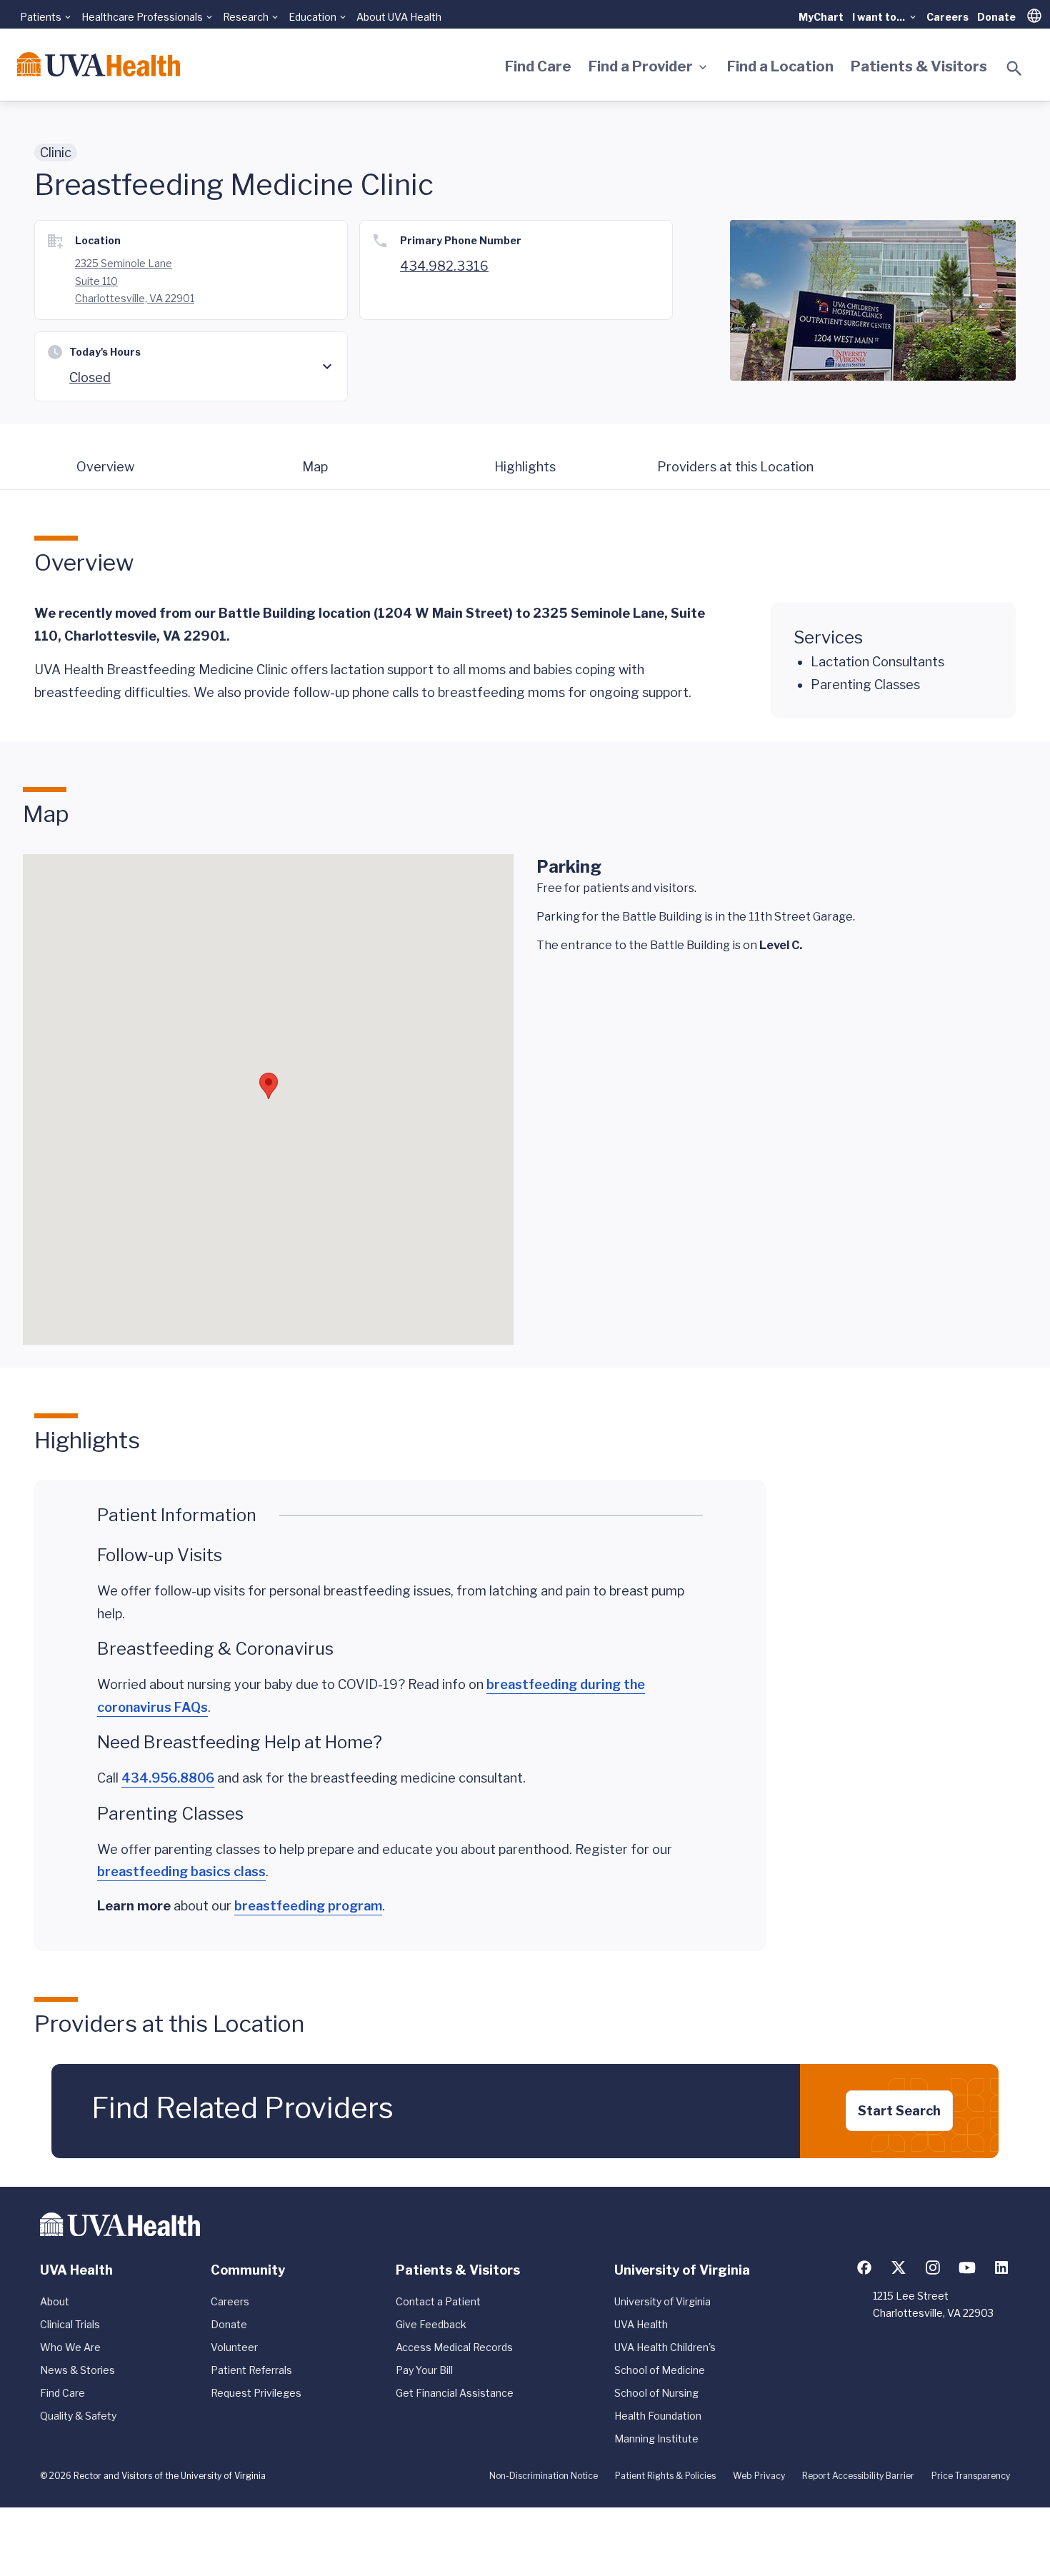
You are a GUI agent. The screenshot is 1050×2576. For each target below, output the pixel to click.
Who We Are (70, 2347)
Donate (996, 17)
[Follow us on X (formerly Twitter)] (899, 2267)
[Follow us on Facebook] (864, 2267)
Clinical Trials (70, 2324)
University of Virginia (662, 2301)
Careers (947, 17)
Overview (105, 467)
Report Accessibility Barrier (858, 2476)
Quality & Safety (78, 2416)
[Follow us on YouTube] (967, 2267)
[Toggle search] (1014, 69)
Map (315, 467)
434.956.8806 (168, 1778)
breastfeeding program (308, 1906)
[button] (269, 1086)
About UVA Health (399, 17)
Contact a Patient (438, 2301)
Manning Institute (656, 2439)
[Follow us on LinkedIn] (1001, 2267)
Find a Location (780, 66)
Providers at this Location (735, 467)
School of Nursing (656, 2393)
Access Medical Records (454, 2347)
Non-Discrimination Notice (544, 2476)
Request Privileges (256, 2393)
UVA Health (641, 2324)
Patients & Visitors (919, 66)
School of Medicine (660, 2370)
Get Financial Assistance (455, 2393)
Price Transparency (971, 2476)
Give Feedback (431, 2324)
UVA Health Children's (665, 2347)
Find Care (538, 66)
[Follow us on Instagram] (933, 2267)
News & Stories (77, 2370)
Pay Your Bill (424, 2370)
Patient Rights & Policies (665, 2476)
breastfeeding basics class (181, 1871)
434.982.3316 (444, 266)
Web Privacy (759, 2476)
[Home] (99, 64)
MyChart (821, 17)
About (55, 2301)
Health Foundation (658, 2416)
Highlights (525, 467)
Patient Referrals (251, 2370)
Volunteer (234, 2347)
